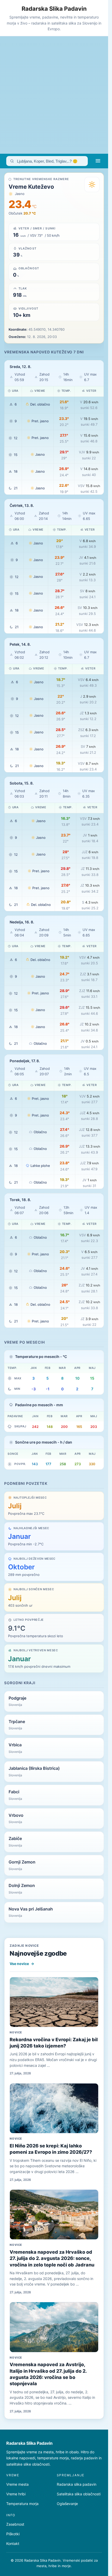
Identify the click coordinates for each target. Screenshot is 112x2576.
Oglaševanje (67, 2504)
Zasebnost (15, 2524)
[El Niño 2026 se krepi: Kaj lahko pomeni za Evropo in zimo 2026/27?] (54, 2108)
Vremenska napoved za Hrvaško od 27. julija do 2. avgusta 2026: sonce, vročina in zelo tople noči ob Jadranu (52, 2258)
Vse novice (22, 1964)
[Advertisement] (56, 95)
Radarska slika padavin (77, 2484)
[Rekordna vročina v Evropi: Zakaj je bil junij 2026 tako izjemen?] (54, 2002)
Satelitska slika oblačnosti (79, 2494)
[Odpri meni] (98, 161)
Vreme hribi (16, 2494)
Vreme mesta (17, 2484)
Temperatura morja (22, 2504)
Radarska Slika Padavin (54, 9)
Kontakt (13, 2544)
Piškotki (13, 2534)
